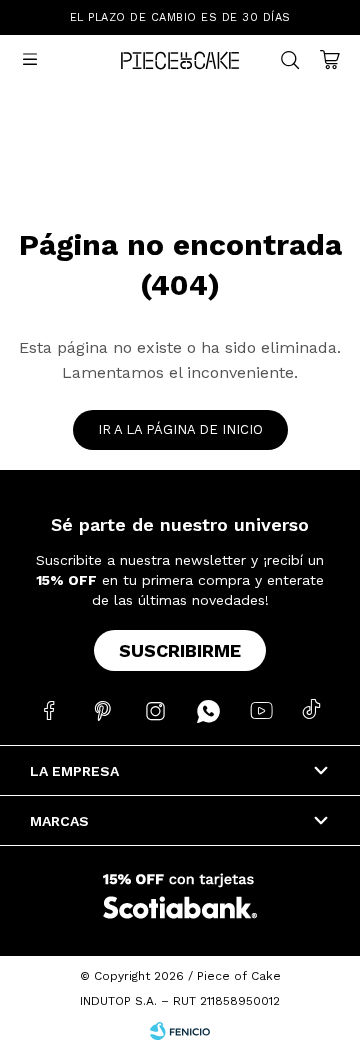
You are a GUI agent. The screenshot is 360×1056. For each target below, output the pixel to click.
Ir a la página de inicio (180, 429)
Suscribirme (180, 650)
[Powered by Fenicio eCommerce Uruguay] (180, 1031)
